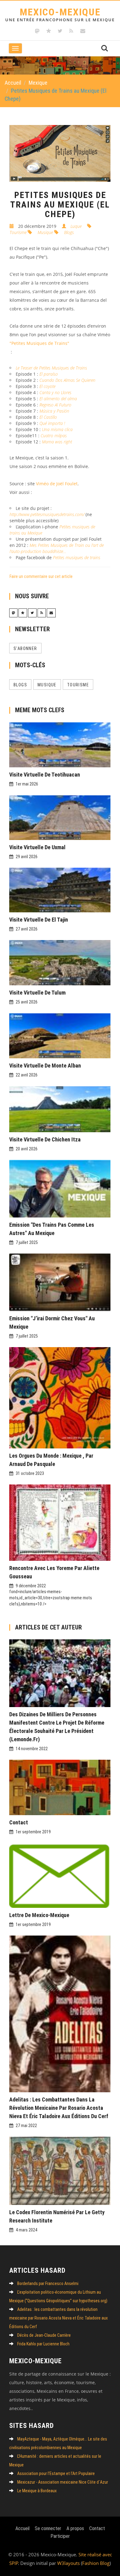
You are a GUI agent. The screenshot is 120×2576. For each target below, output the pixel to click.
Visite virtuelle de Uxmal (37, 847)
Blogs (68, 232)
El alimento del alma (58, 399)
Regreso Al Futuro (55, 405)
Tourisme (78, 685)
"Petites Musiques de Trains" (39, 343)
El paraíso (49, 374)
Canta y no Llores (55, 392)
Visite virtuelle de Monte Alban (45, 1066)
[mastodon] (37, 31)
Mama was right (57, 442)
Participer (60, 2536)
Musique (45, 232)
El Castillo (48, 417)
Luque (76, 226)
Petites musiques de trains (77, 557)
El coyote (47, 386)
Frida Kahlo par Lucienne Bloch (43, 2344)
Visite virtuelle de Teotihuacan (45, 775)
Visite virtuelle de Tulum (37, 993)
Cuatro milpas (54, 436)
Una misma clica (57, 429)
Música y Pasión (54, 411)
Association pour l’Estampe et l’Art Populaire (56, 2473)
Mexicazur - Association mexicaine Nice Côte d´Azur (63, 2482)
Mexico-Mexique (60, 14)
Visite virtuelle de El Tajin (39, 920)
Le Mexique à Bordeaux (37, 2491)
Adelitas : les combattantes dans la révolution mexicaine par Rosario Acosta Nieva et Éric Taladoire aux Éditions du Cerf (59, 2108)
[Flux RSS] (71, 31)
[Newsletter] (83, 31)
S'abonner (25, 648)
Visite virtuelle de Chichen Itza (45, 1139)
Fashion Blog (96, 2563)
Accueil (13, 83)
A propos (75, 2528)
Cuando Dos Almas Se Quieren (67, 380)
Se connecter (48, 2528)
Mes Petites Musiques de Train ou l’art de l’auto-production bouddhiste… (57, 548)
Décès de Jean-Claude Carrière (44, 2335)
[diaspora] (49, 31)
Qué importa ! (52, 423)
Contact (19, 1822)
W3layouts (68, 2563)
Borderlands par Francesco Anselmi (48, 2283)
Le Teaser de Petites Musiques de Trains (51, 368)
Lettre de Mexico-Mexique (39, 1915)
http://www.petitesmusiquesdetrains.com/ (47, 514)
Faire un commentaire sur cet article (41, 576)
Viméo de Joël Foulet (57, 484)
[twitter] (60, 31)
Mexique (38, 83)
